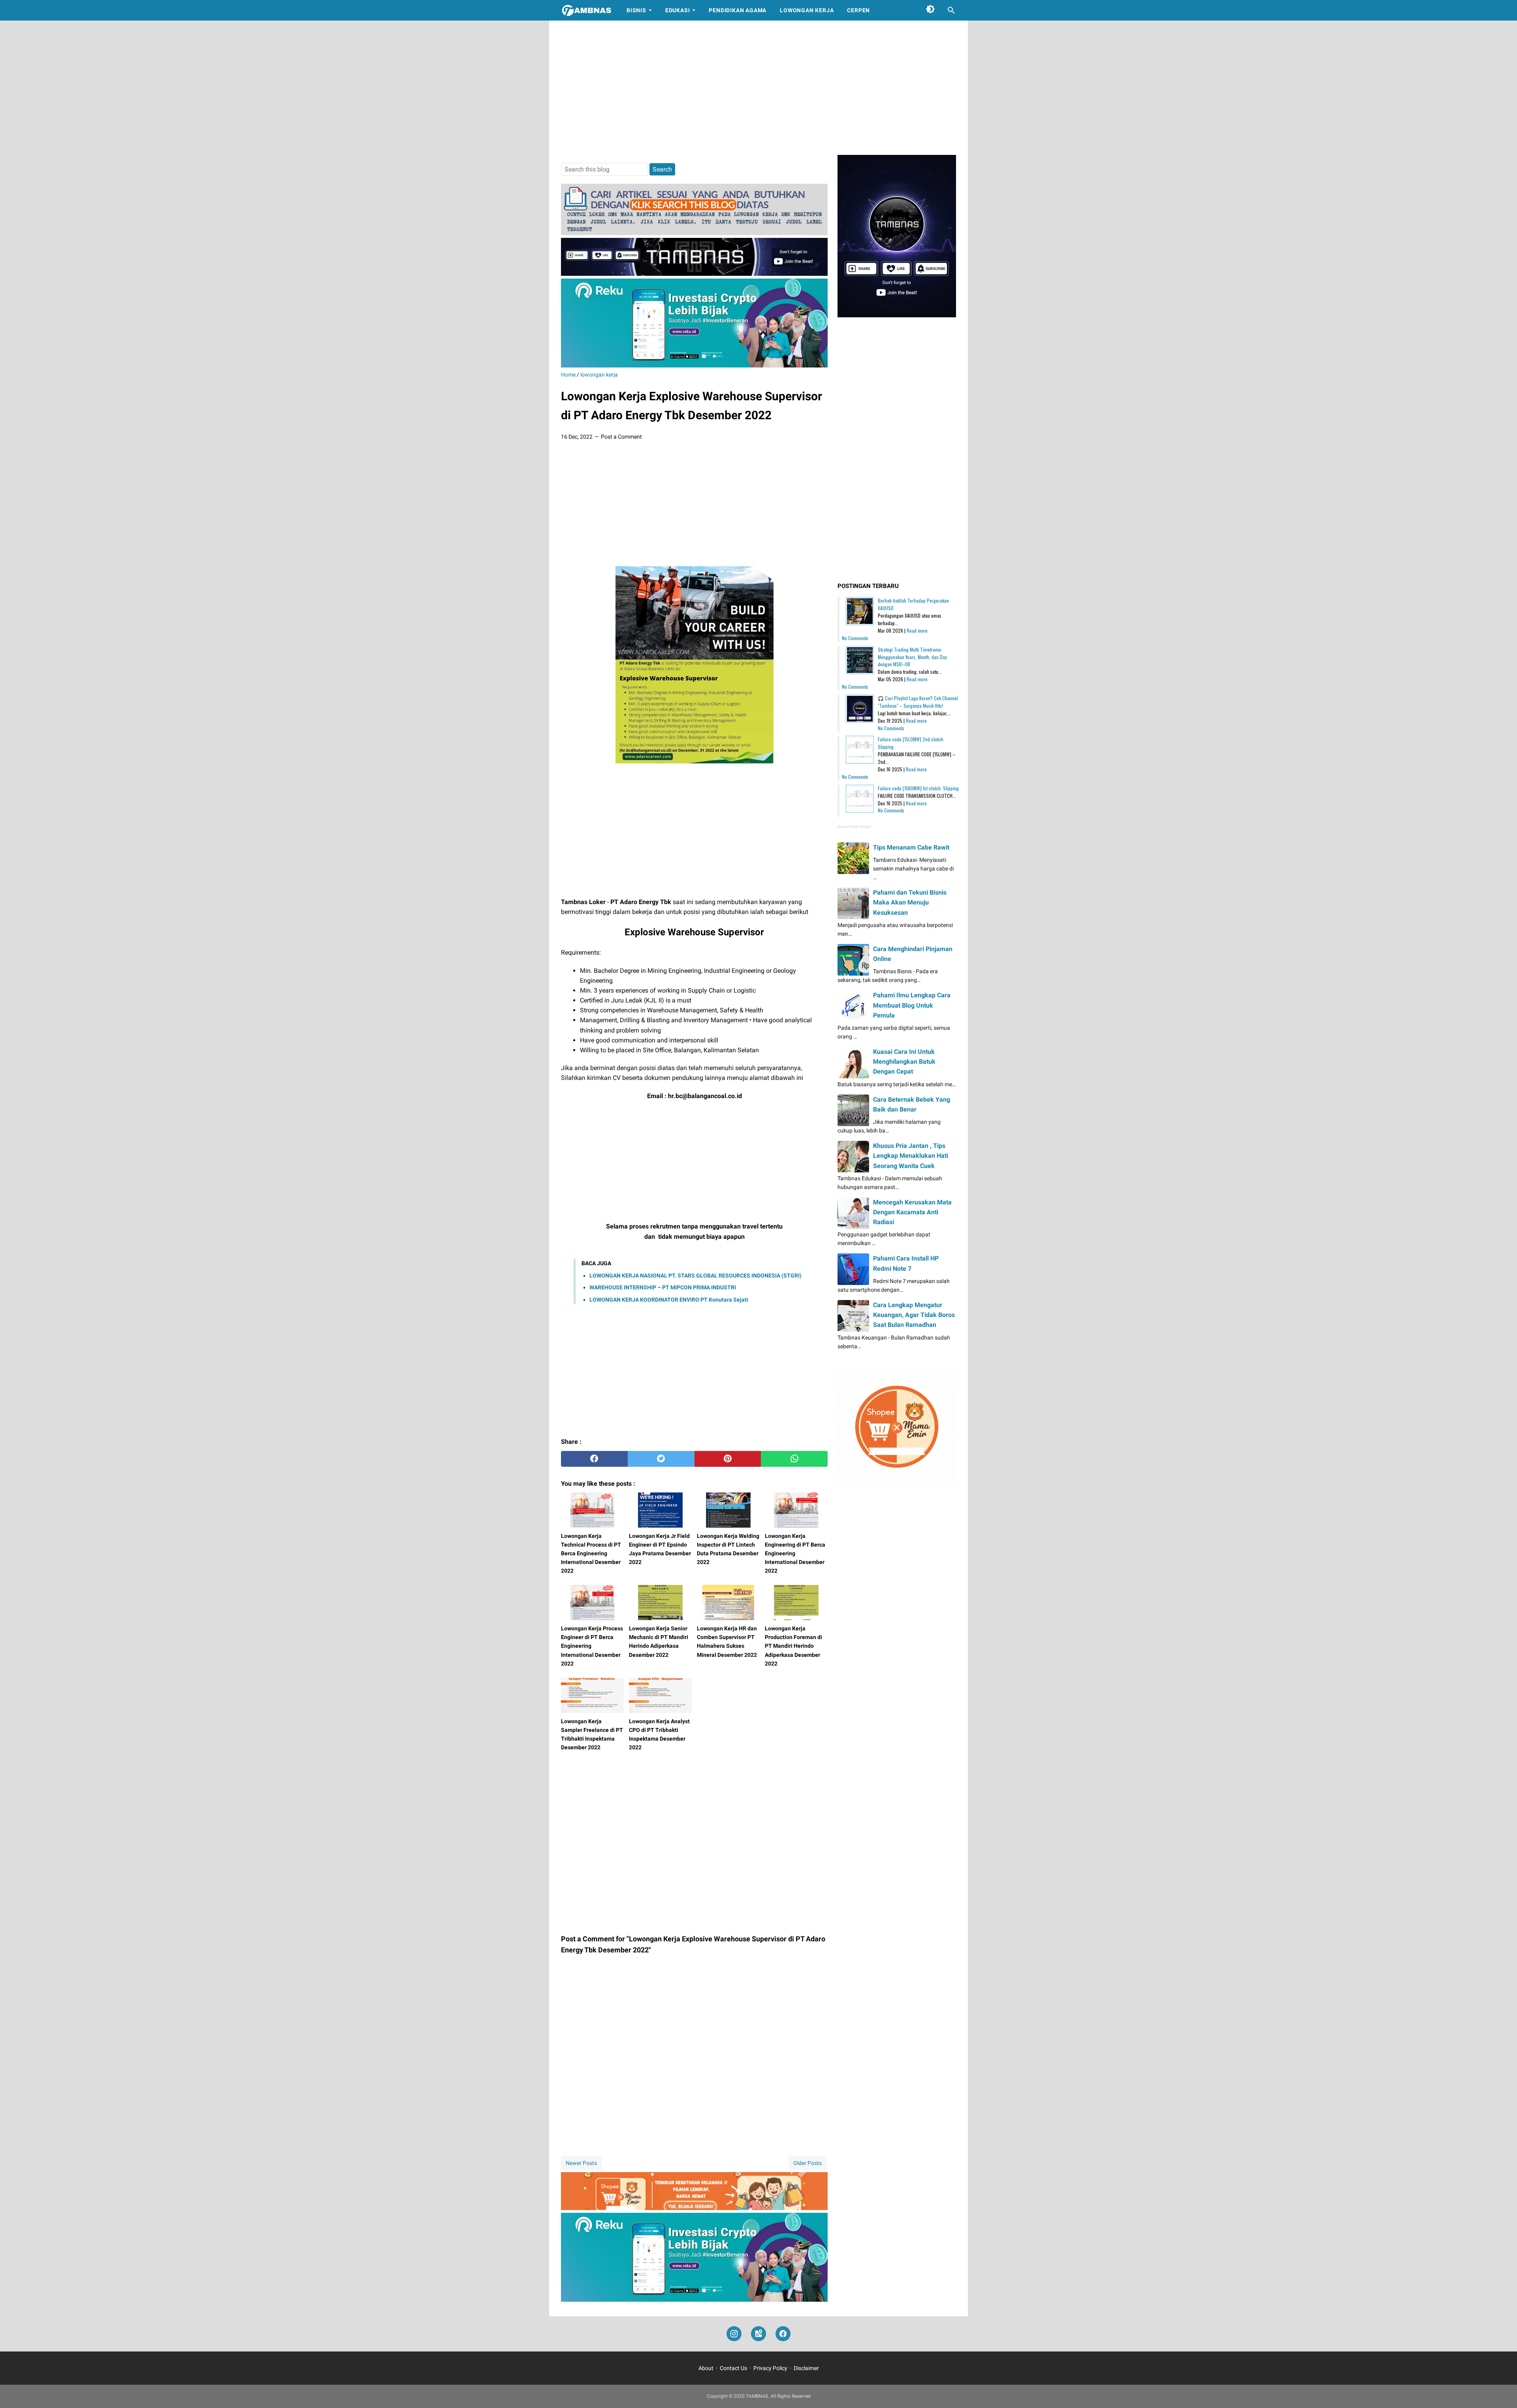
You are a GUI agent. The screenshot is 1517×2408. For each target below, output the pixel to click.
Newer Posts (581, 2163)
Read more (917, 630)
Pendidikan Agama (738, 10)
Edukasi (678, 10)
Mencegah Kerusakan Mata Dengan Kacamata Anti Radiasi (912, 1212)
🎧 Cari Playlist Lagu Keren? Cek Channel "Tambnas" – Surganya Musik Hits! (918, 702)
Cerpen (858, 10)
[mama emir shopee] (694, 2208)
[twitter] (661, 1459)
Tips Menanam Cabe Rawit (911, 847)
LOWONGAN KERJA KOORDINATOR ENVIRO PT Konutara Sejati (669, 1300)
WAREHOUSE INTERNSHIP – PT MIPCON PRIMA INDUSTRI (663, 1287)
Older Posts (807, 2163)
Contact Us (733, 2368)
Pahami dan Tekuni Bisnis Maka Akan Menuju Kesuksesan (910, 902)
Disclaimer (806, 2368)
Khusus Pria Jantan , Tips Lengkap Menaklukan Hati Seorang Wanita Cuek (911, 1156)
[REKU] (694, 365)
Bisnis (636, 10)
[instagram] (734, 2334)
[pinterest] (728, 1459)
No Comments (855, 638)
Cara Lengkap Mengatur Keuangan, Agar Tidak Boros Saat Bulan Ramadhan (914, 1315)
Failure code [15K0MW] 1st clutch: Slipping (918, 788)
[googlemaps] (758, 2334)
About (706, 2368)
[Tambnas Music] (694, 274)
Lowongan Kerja (807, 10)
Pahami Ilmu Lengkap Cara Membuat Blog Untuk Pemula (912, 1005)
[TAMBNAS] (586, 10)
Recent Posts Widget (854, 827)
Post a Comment (621, 437)
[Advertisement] (758, 88)
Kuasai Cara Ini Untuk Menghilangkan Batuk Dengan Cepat (904, 1062)
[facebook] (594, 1459)
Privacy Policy (770, 2368)
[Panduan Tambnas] (694, 233)
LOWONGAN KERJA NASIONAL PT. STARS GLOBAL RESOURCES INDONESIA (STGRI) (695, 1276)
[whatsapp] (794, 1459)
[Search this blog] (951, 10)
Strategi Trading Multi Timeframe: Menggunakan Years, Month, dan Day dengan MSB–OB (912, 657)
